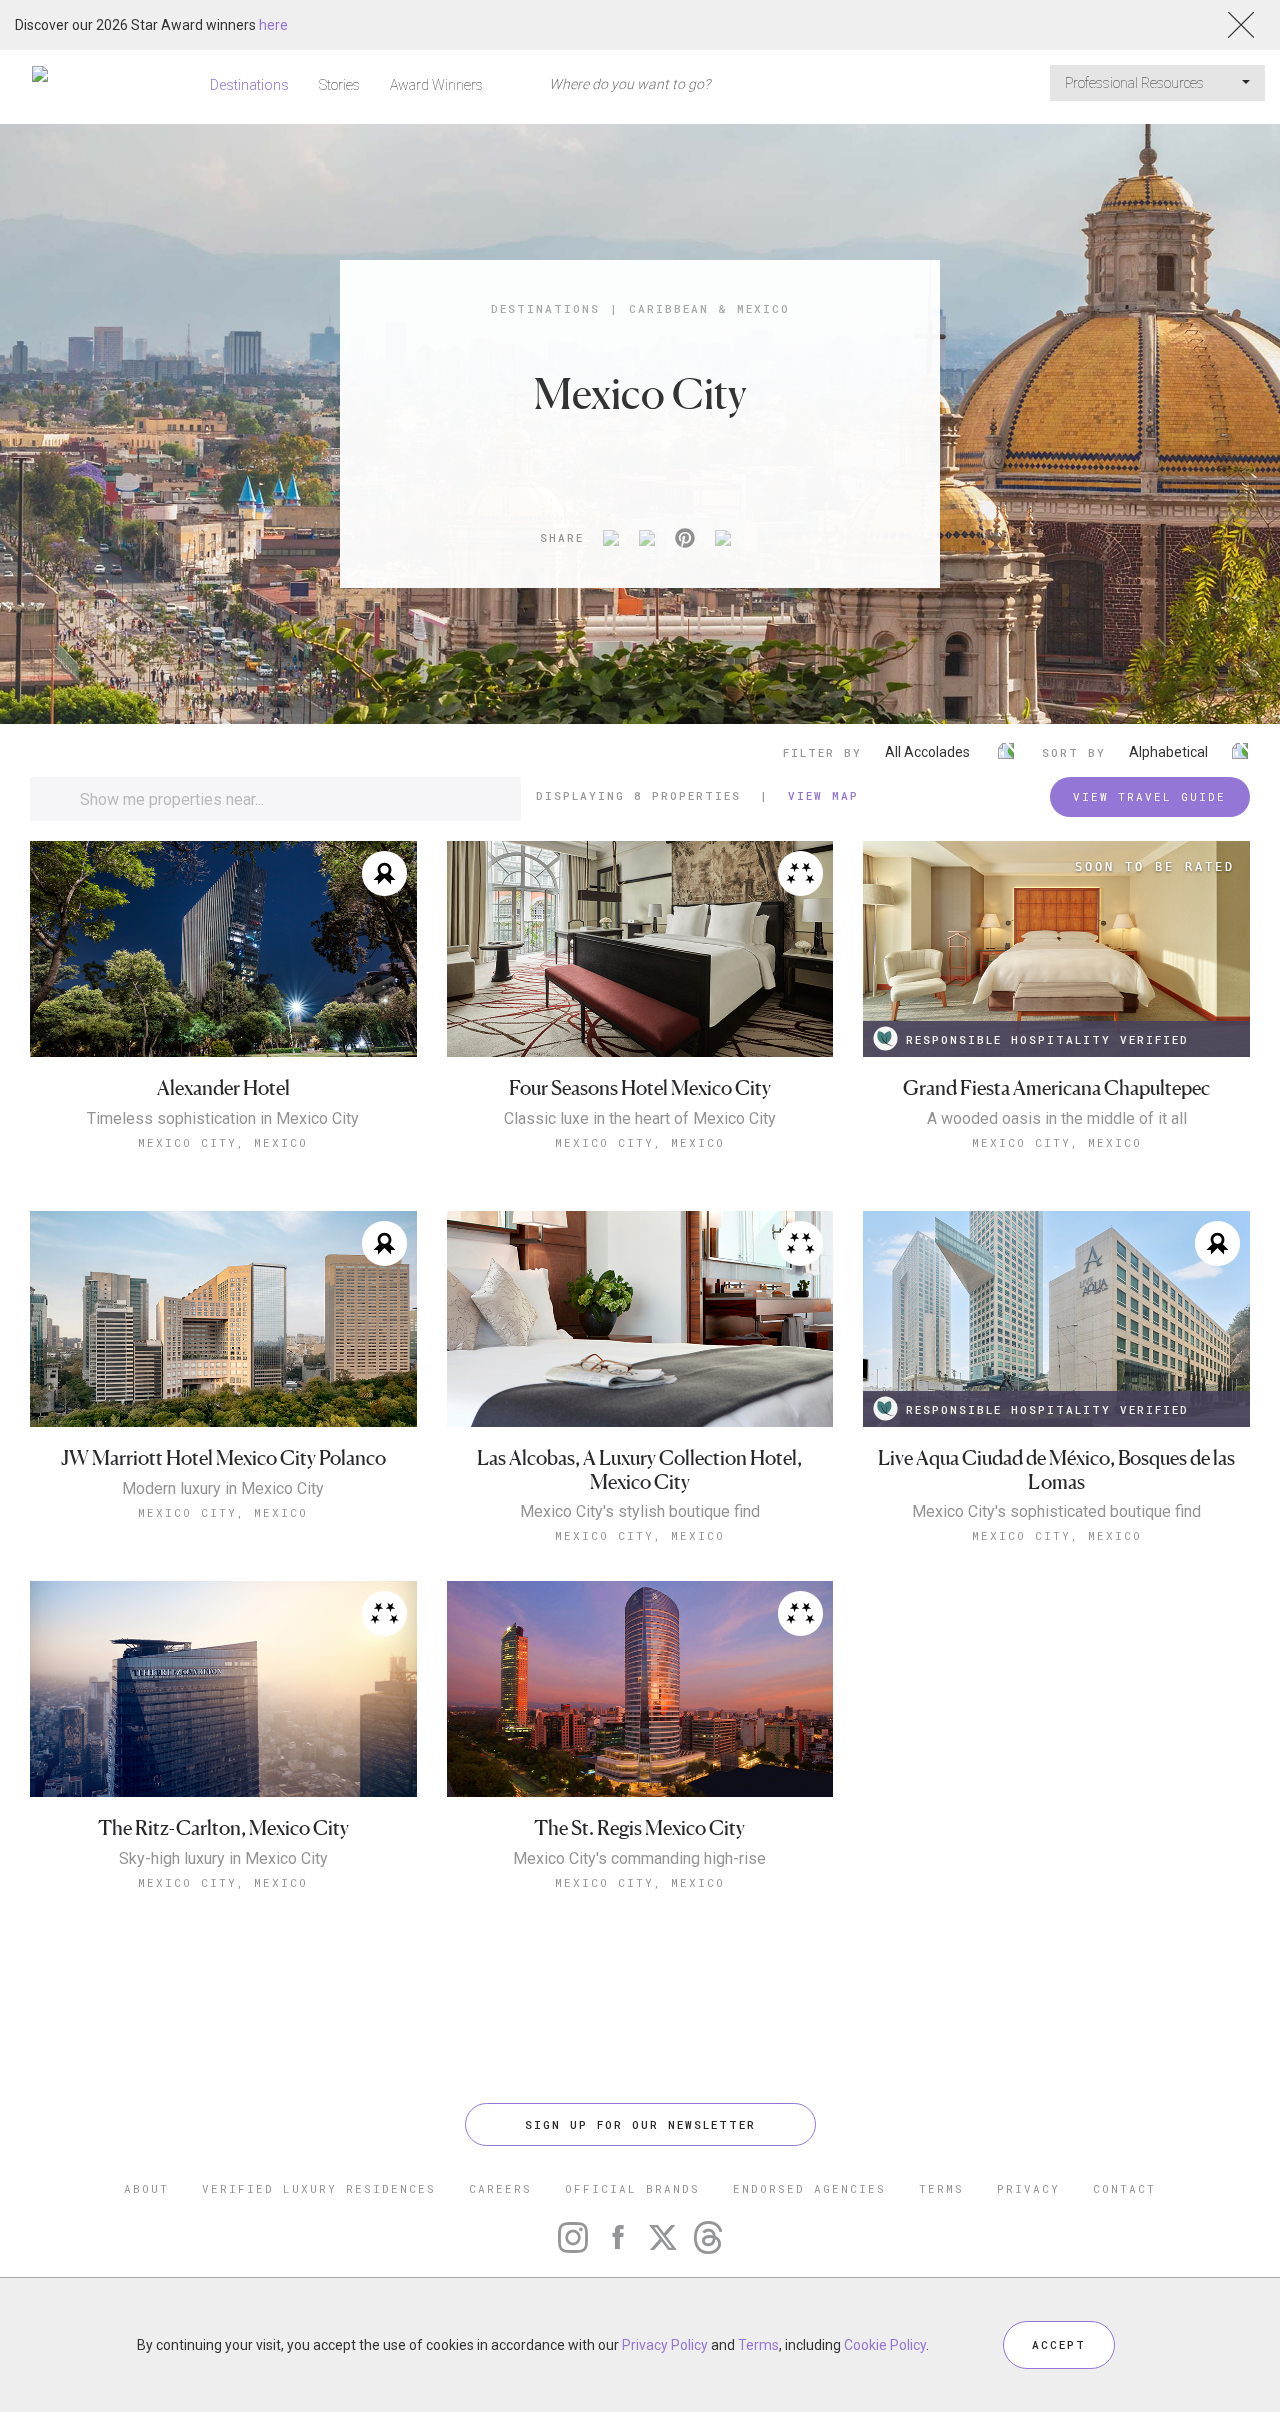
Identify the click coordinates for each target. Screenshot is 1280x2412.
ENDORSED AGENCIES (809, 2188)
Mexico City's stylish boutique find (640, 1512)
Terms (758, 2345)
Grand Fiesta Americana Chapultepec (1056, 1088)
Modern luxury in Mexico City (223, 1489)
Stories (339, 85)
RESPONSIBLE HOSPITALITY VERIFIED (1047, 1039)
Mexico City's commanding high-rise (639, 1859)
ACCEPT (1059, 2344)
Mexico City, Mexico (223, 1142)
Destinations (249, 85)
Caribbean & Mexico (709, 308)
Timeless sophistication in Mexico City (223, 1119)
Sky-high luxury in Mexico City (223, 1859)
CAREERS (500, 2188)
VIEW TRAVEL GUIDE (1149, 796)
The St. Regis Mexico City (639, 1828)
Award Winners (436, 85)
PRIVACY (1028, 2188)
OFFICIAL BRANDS (632, 2188)
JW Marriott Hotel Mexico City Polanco (223, 1458)
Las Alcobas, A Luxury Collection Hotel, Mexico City (639, 1470)
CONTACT (1124, 2188)
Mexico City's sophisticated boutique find (1056, 1512)
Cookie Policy (885, 2345)
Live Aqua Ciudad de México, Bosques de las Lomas (1056, 1470)
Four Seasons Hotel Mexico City (640, 1088)
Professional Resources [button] (1136, 83)
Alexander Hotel (223, 1088)
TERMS (941, 2188)
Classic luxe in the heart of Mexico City (640, 1119)
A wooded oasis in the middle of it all (1057, 1119)
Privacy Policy (665, 2345)
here (273, 25)
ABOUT (146, 2188)
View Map (823, 795)
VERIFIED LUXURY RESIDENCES (319, 2188)
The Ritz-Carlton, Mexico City (223, 1828)
